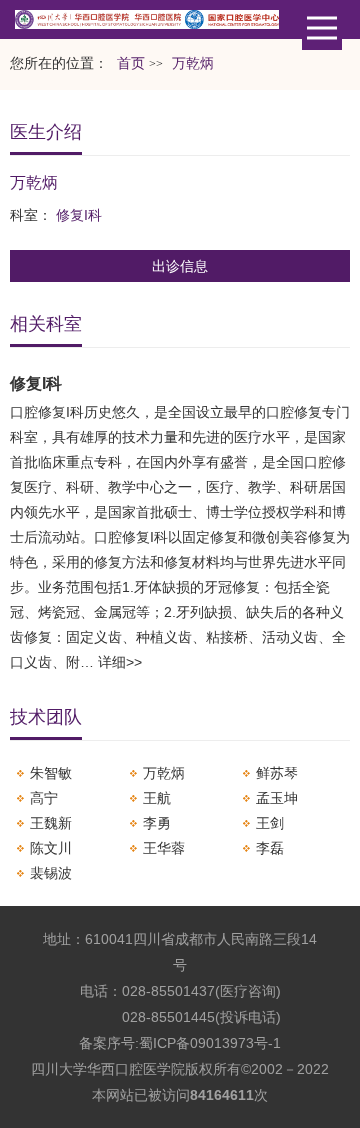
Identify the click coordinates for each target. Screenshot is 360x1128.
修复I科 (79, 215)
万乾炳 (164, 773)
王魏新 (51, 823)
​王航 (157, 798)
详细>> (120, 662)
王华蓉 (164, 848)
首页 (131, 63)
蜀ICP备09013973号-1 (210, 1043)
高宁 (44, 798)
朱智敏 (51, 773)
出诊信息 (180, 266)
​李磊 (270, 848)
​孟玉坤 (277, 798)
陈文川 (51, 848)
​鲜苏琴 (277, 773)
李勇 (157, 823)
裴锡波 (51, 873)
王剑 (270, 823)
